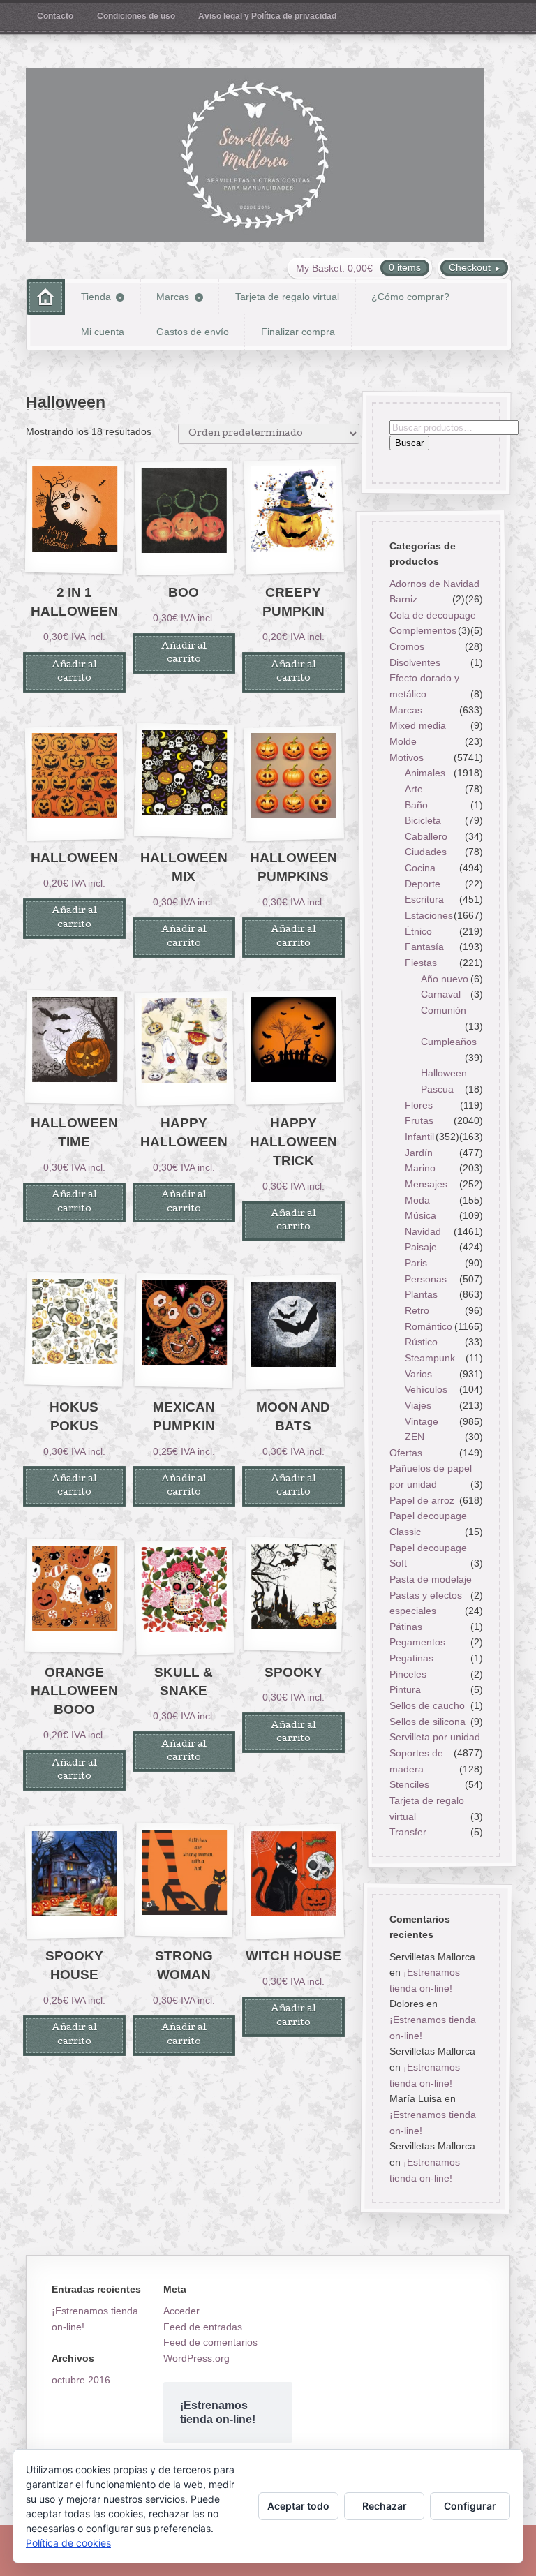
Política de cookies (68, 2543)
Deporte (423, 884)
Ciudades (426, 852)
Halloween (444, 1074)
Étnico (418, 931)
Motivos (406, 757)
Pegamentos (417, 1643)
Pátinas (405, 1627)
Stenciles (409, 1784)
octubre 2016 (81, 2380)
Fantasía (424, 947)
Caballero (426, 836)
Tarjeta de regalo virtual (287, 297)
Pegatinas (411, 1658)
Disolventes (414, 662)
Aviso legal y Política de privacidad (267, 16)
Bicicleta (423, 820)
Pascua (437, 1089)
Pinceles (407, 1674)
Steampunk (430, 1358)
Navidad (423, 1231)
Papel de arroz (421, 1500)
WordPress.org (196, 2358)
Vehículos (426, 1389)
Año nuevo (445, 979)
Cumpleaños (449, 1042)
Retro (417, 1310)
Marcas (173, 297)
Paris (416, 1263)
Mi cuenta (103, 332)
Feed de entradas (203, 2327)
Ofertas (405, 1453)
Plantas (421, 1294)
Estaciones (429, 915)
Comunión (444, 1010)
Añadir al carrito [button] (74, 672)
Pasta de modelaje (430, 1579)
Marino (420, 1168)
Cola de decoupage (432, 615)
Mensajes (426, 1184)
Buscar (409, 444)
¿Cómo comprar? (410, 297)
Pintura (404, 1689)
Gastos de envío (193, 332)
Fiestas (421, 963)
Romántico (429, 1326)
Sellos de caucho (426, 1705)
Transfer (407, 1832)
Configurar (470, 2506)
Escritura (424, 899)
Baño (416, 805)
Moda (417, 1200)
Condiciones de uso (136, 16)
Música (420, 1215)
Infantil (419, 1137)
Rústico (421, 1342)
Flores (419, 1105)
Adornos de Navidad (434, 584)
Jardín (419, 1153)
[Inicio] (46, 297)
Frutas (419, 1120)
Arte (414, 789)
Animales (425, 773)
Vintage (422, 1421)
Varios (418, 1374)
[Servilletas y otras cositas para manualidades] (255, 155)
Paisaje (421, 1248)
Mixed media (417, 725)
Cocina (420, 868)
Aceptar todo (298, 2506)
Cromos (406, 646)
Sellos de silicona (427, 1722)
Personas (426, 1279)
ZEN (415, 1437)
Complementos (422, 631)
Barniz (403, 599)
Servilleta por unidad (434, 1737)
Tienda (96, 297)
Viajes (418, 1405)
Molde (402, 741)
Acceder (181, 2311)
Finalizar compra (298, 332)
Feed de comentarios (210, 2342)
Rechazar (385, 2506)
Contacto (55, 16)
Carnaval (441, 994)
